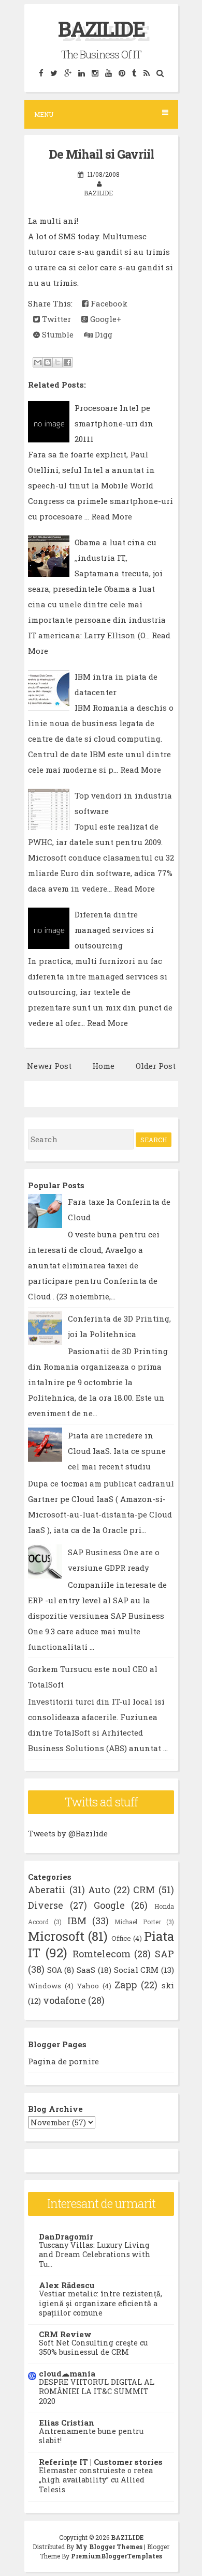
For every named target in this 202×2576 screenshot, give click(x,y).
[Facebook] (41, 73)
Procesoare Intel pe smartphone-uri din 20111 (114, 423)
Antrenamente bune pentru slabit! (91, 2436)
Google (109, 1905)
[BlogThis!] (48, 362)
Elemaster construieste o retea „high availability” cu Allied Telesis (96, 2480)
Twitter (55, 319)
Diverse (46, 1905)
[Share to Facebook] (67, 362)
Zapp (126, 1985)
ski (168, 1985)
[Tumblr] (134, 73)
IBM (77, 1921)
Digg (103, 334)
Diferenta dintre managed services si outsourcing (114, 930)
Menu (44, 114)
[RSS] (146, 73)
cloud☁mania (67, 2373)
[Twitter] (54, 73)
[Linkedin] (81, 73)
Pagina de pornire (63, 2061)
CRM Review (65, 2334)
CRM (144, 1890)
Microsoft (56, 1936)
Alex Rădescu (67, 2285)
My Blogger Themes (109, 2547)
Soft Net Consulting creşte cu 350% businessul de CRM (93, 2348)
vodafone (64, 2000)
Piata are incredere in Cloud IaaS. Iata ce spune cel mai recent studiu (117, 1451)
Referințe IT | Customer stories (101, 2462)
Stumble (57, 334)
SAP (164, 1954)
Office (121, 1938)
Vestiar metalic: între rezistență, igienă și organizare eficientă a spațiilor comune (100, 2303)
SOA (55, 1970)
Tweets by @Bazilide (68, 1833)
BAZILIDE (101, 29)
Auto (99, 1890)
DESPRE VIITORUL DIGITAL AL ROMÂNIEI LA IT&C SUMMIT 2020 (97, 2391)
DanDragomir (66, 2236)
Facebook (108, 303)
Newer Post (49, 1066)
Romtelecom (102, 1954)
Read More (112, 516)
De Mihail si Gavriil (101, 154)
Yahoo (88, 1986)
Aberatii (47, 1890)
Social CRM (136, 1970)
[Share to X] (57, 362)
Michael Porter (138, 1922)
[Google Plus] (68, 73)
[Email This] (38, 362)
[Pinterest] (122, 73)
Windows (45, 1986)
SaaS (86, 1970)
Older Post (156, 1066)
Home (103, 1066)
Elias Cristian (67, 2422)
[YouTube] (108, 73)
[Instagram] (95, 73)
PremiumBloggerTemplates (117, 2556)
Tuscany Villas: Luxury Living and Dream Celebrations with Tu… (95, 2255)
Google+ (105, 319)
